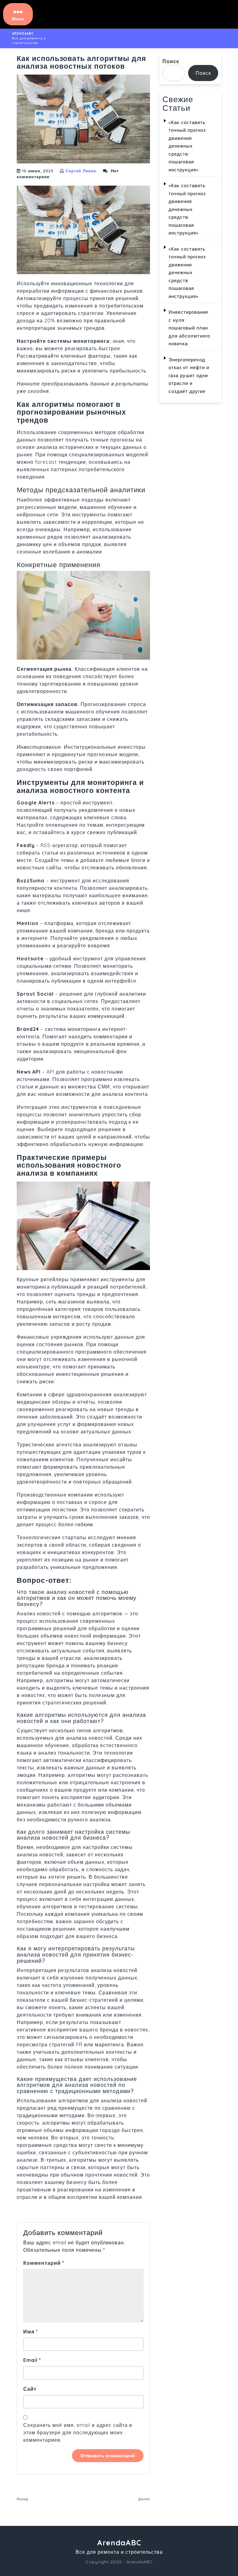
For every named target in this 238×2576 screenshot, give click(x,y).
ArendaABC (23, 34)
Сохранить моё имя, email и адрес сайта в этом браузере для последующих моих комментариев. (78, 2432)
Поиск (171, 61)
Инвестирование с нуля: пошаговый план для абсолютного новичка (189, 328)
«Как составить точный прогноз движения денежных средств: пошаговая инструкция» (187, 146)
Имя (31, 2332)
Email (32, 2360)
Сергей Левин (81, 171)
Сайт (30, 2389)
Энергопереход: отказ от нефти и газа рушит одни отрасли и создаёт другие (189, 375)
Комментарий (44, 2263)
